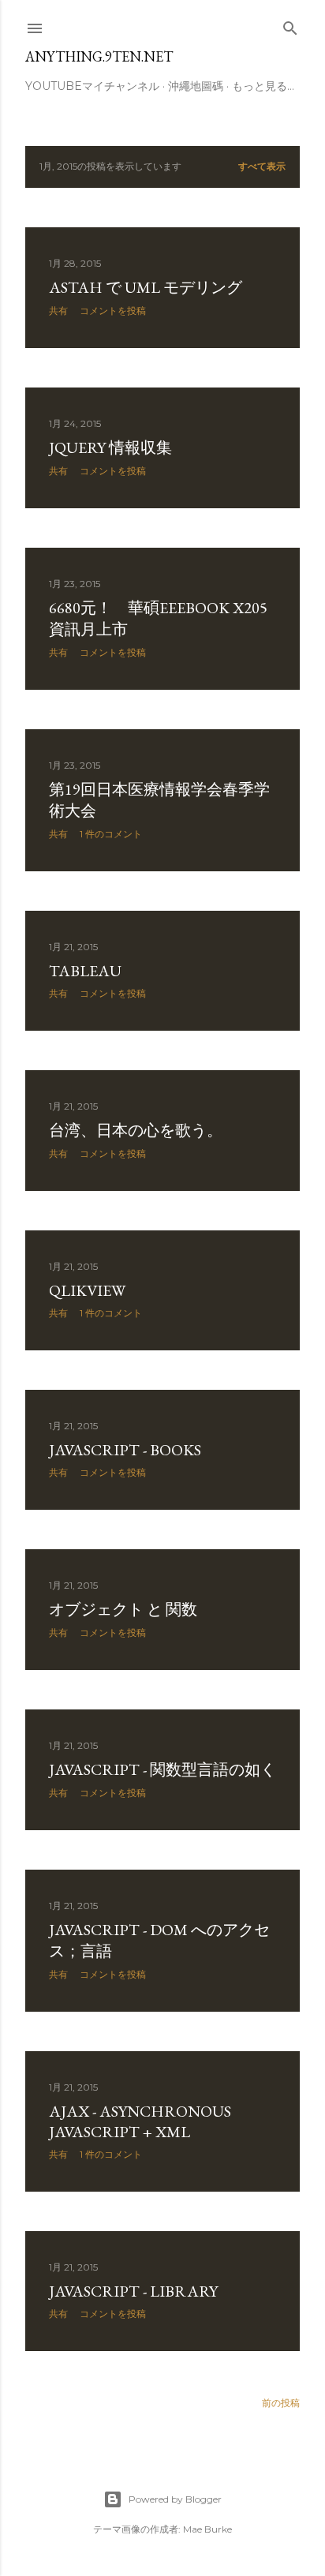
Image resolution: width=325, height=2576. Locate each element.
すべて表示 (262, 166)
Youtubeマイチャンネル (92, 86)
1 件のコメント (111, 834)
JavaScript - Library (133, 2291)
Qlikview (87, 1290)
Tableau (85, 971)
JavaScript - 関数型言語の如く (162, 1769)
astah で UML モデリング (146, 287)
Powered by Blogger (175, 2499)
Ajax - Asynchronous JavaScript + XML (140, 2121)
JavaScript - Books (125, 1450)
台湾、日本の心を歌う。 (136, 1130)
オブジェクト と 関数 (123, 1609)
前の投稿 (281, 2403)
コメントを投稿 (113, 311)
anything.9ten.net (99, 56)
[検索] (290, 25)
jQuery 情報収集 (110, 447)
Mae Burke (207, 2529)
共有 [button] (58, 311)
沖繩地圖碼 (196, 86)
